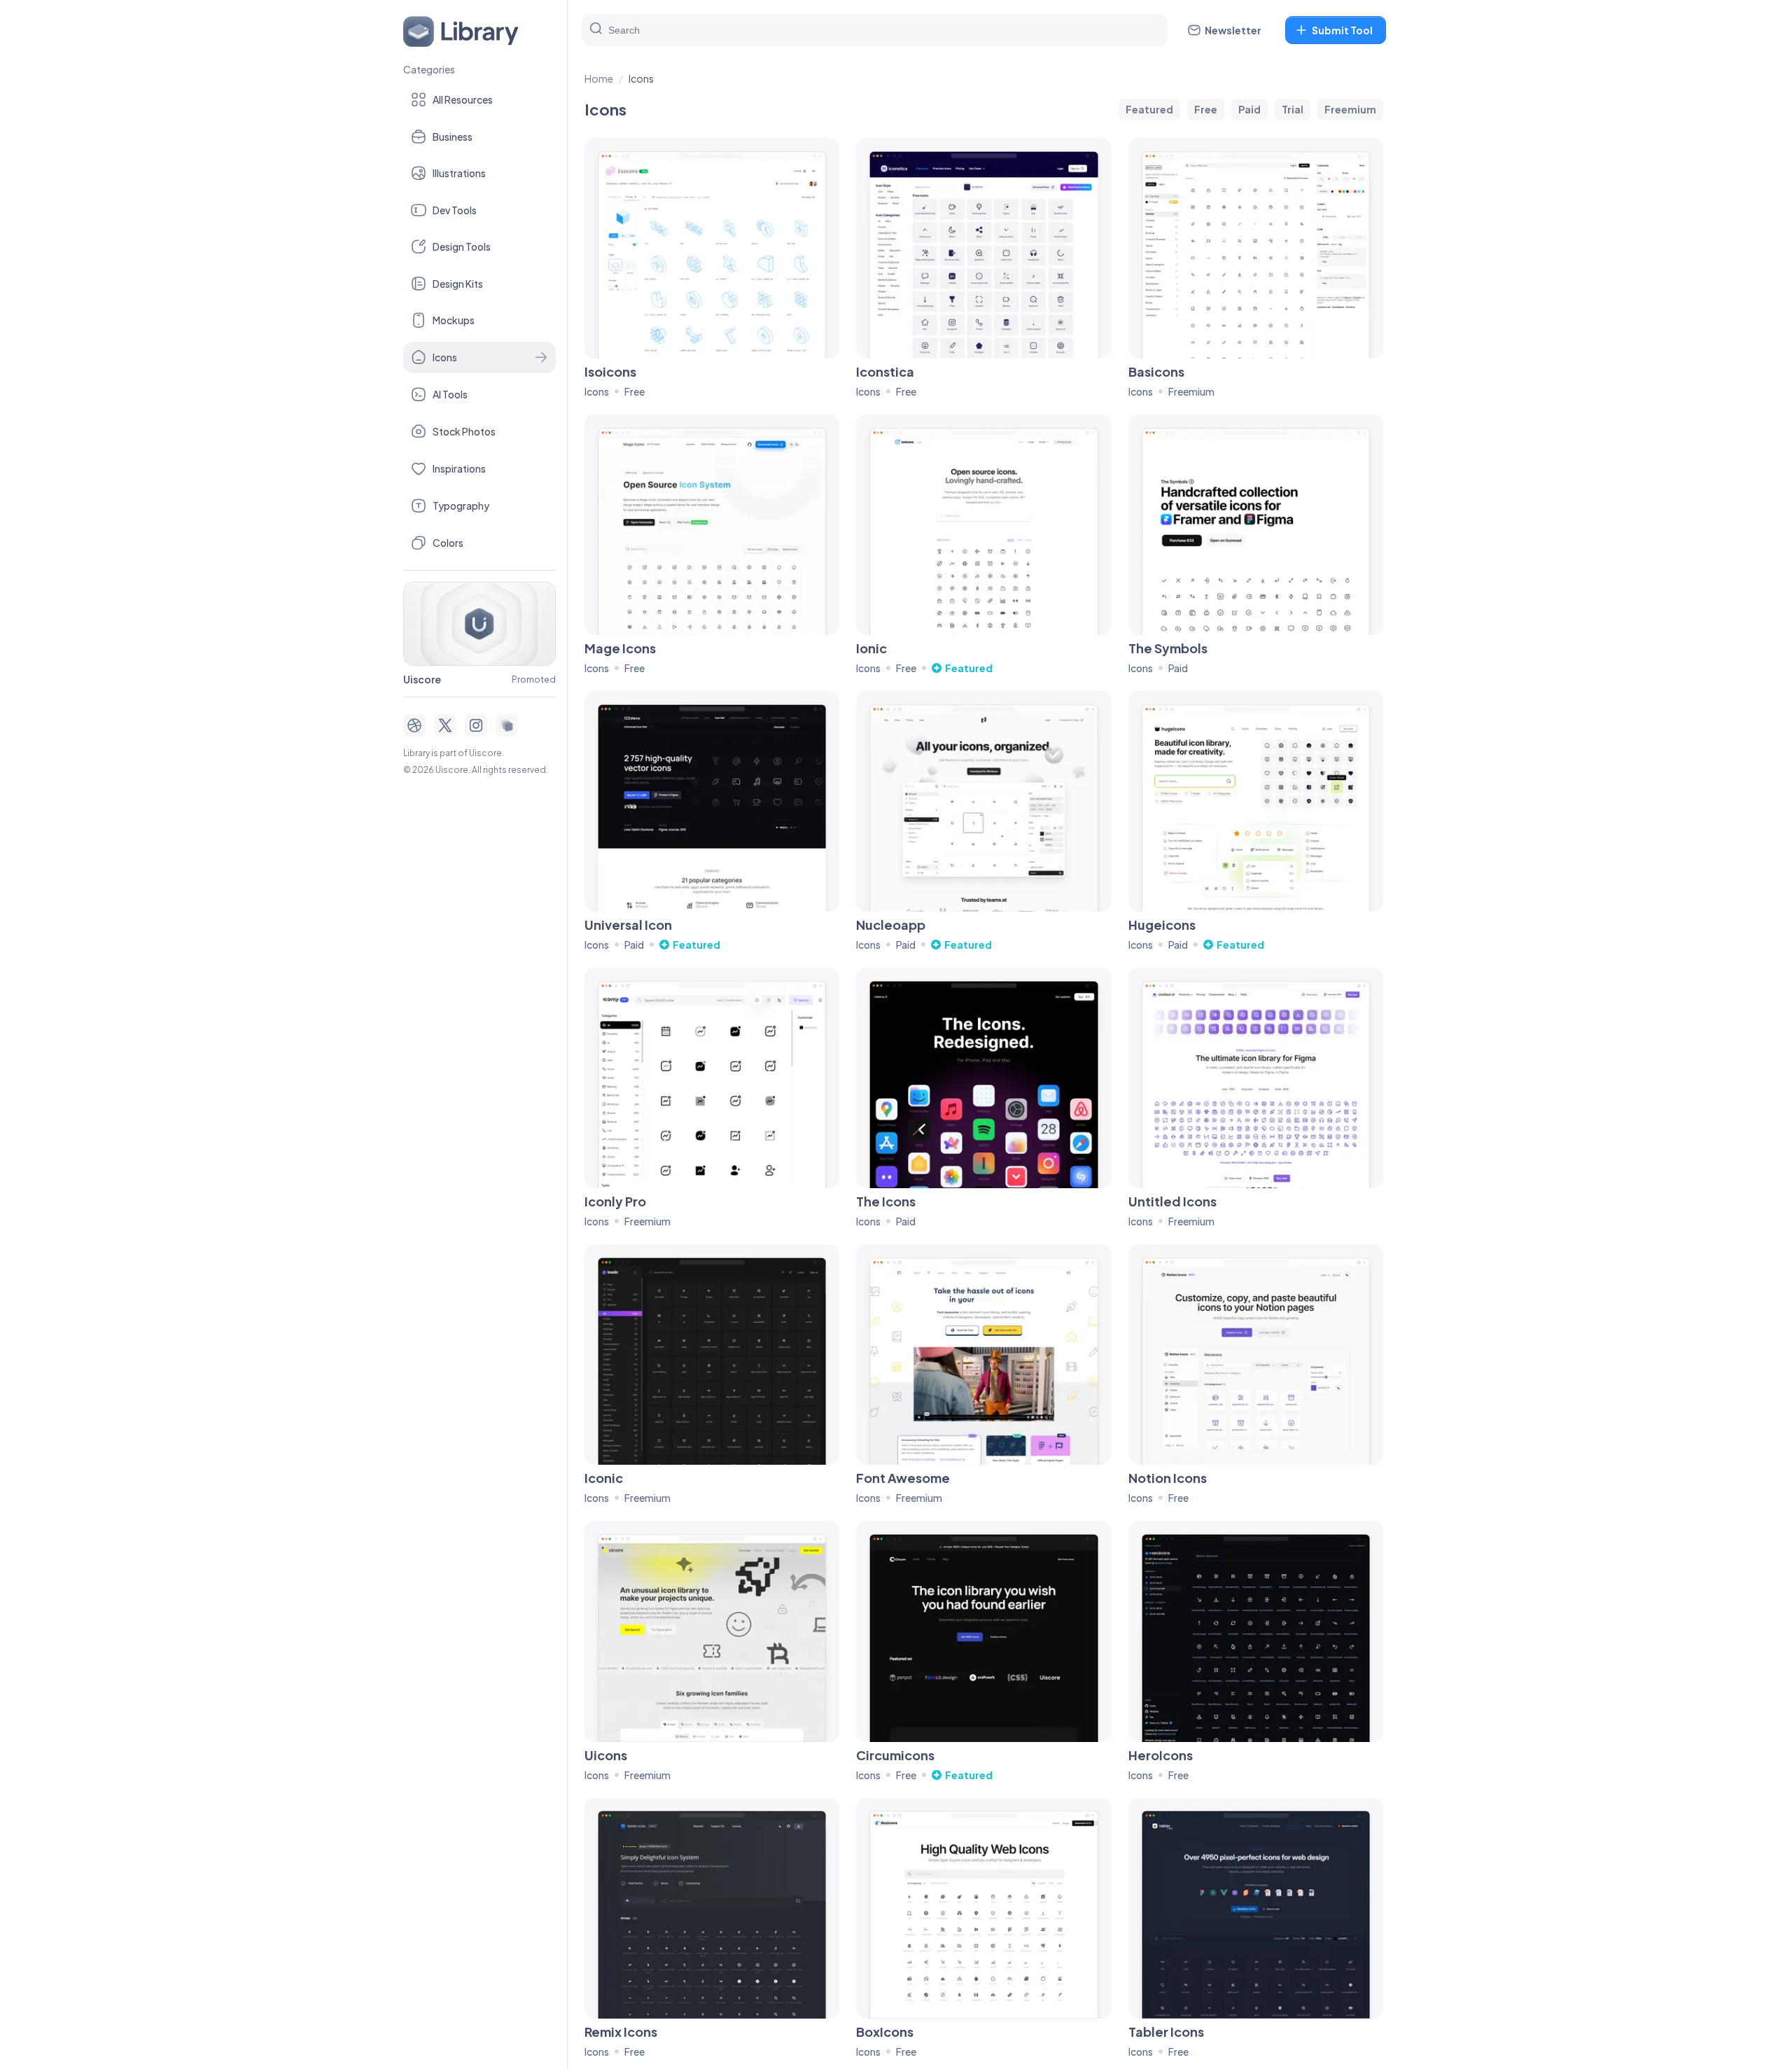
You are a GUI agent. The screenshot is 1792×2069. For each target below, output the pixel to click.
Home (599, 78)
